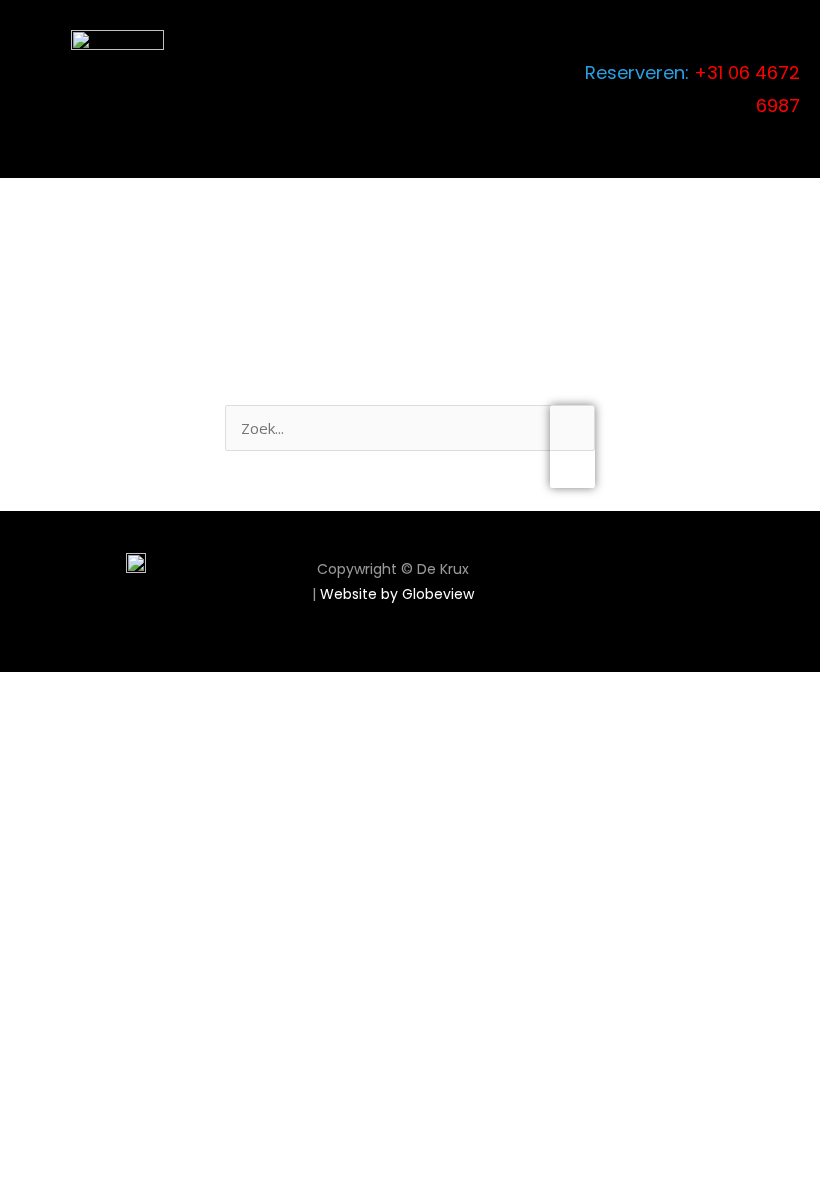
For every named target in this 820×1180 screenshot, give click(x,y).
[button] (566, 89)
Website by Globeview (397, 594)
